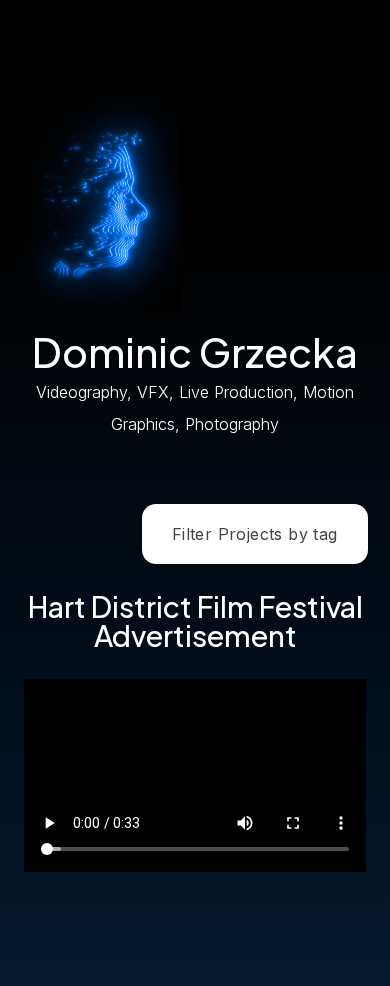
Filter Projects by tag (255, 534)
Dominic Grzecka (195, 352)
